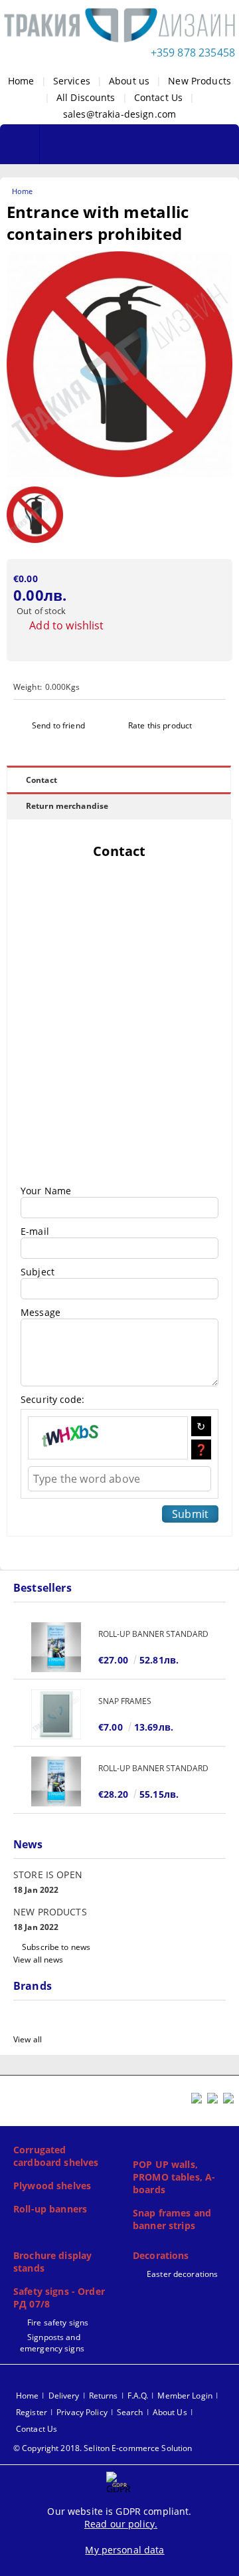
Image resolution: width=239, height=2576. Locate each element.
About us (129, 81)
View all (28, 2039)
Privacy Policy (82, 2412)
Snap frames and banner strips (172, 2219)
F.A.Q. (138, 2396)
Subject (38, 1272)
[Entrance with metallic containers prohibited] (119, 474)
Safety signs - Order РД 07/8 (59, 2298)
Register (32, 2412)
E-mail (35, 1231)
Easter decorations (182, 2274)
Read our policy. (121, 2524)
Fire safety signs (58, 2322)
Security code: (52, 1399)
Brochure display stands (52, 2262)
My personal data (124, 2550)
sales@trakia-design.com (119, 114)
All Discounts (86, 97)
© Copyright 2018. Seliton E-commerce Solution (103, 2448)
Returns (104, 2396)
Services (72, 81)
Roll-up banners (50, 2209)
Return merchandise (67, 806)
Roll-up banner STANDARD (153, 1634)
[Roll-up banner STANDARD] (56, 1647)
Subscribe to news (56, 1947)
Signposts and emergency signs (52, 2343)
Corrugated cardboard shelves (56, 2156)
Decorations (161, 2255)
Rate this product (160, 725)
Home (21, 81)
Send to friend (58, 725)
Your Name (46, 1191)
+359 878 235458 (193, 53)
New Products (199, 81)
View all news (39, 1960)
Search (130, 2412)
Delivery (64, 2396)
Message (40, 1312)
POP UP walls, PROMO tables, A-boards (174, 2177)
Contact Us (158, 97)
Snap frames (125, 1701)
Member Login (185, 2396)
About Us (170, 2412)
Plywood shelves (52, 2186)
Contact (41, 780)
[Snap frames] (56, 1714)
